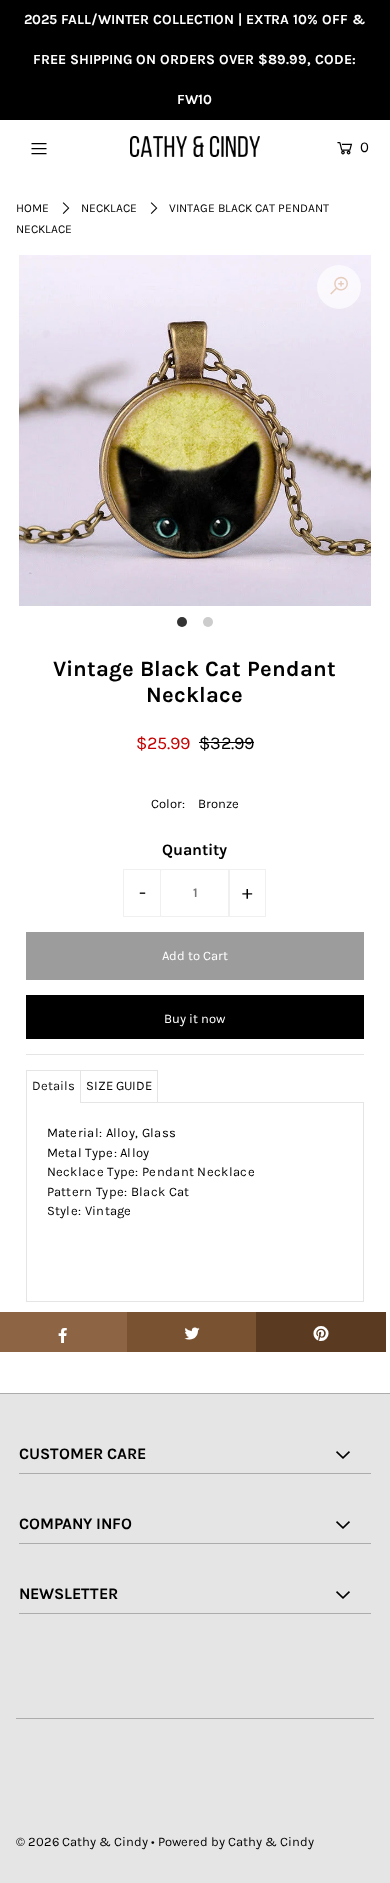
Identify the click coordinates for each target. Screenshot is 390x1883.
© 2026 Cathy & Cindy (82, 1841)
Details (53, 1085)
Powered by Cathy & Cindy (236, 1841)
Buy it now (194, 1018)
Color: (168, 803)
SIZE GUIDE (119, 1085)
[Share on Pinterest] (321, 1332)
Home (32, 208)
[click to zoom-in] (339, 287)
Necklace (109, 208)
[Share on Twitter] (192, 1332)
